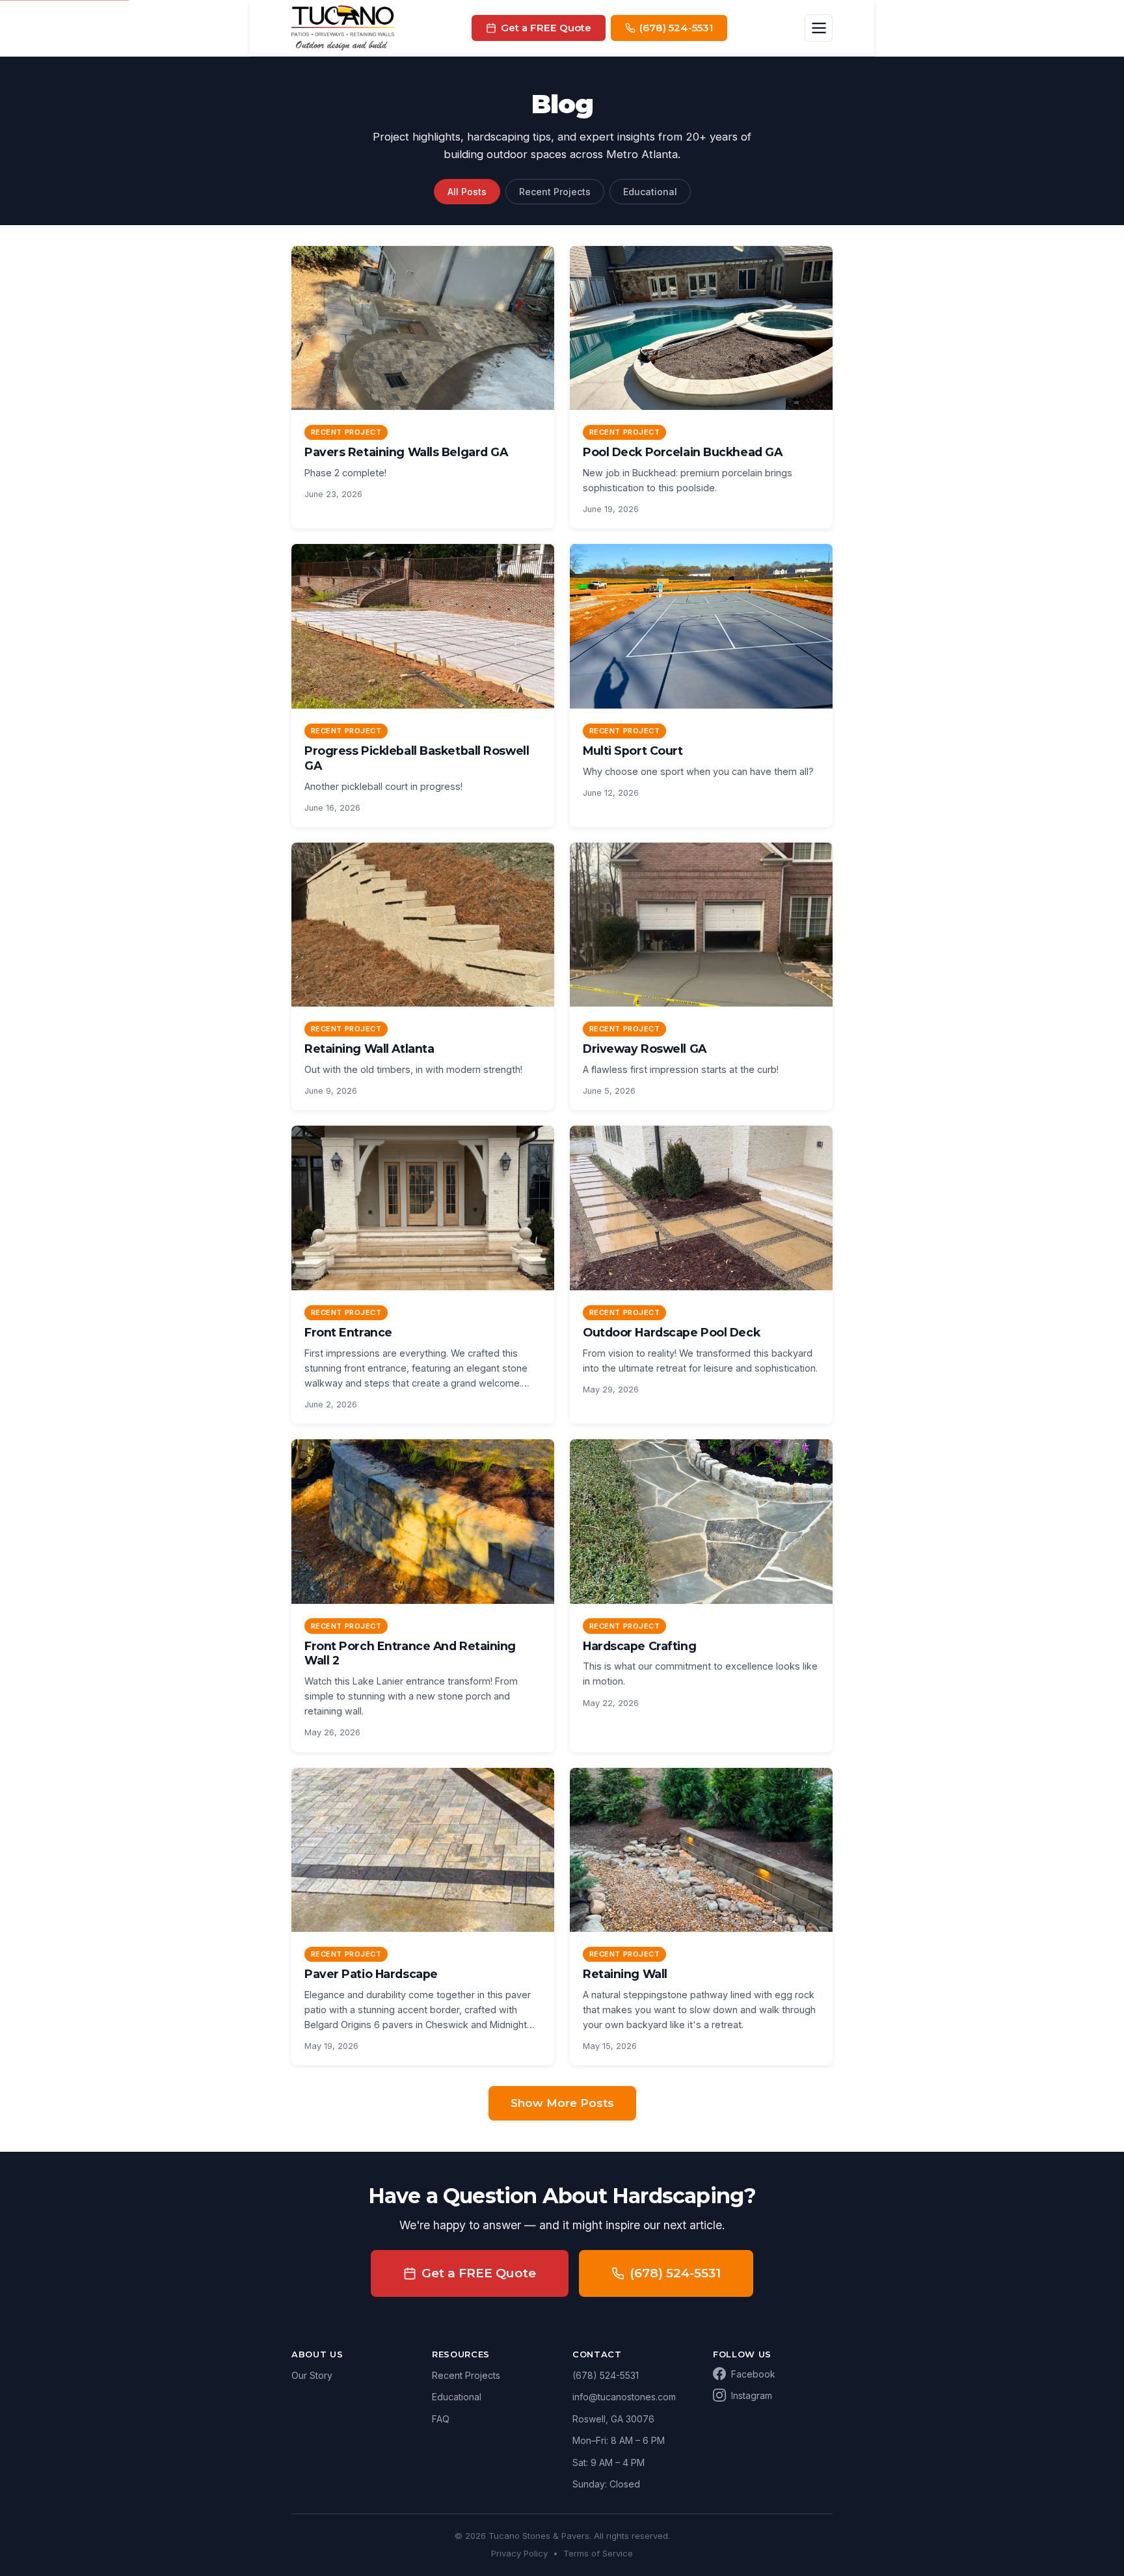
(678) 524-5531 (675, 2273)
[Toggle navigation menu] (819, 28)
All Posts (467, 192)
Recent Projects (555, 192)
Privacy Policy (519, 2553)
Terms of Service (598, 2553)
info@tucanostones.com (624, 2397)
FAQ (441, 2419)
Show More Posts (562, 2103)
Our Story (312, 2375)
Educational (650, 192)
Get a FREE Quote (479, 2273)
